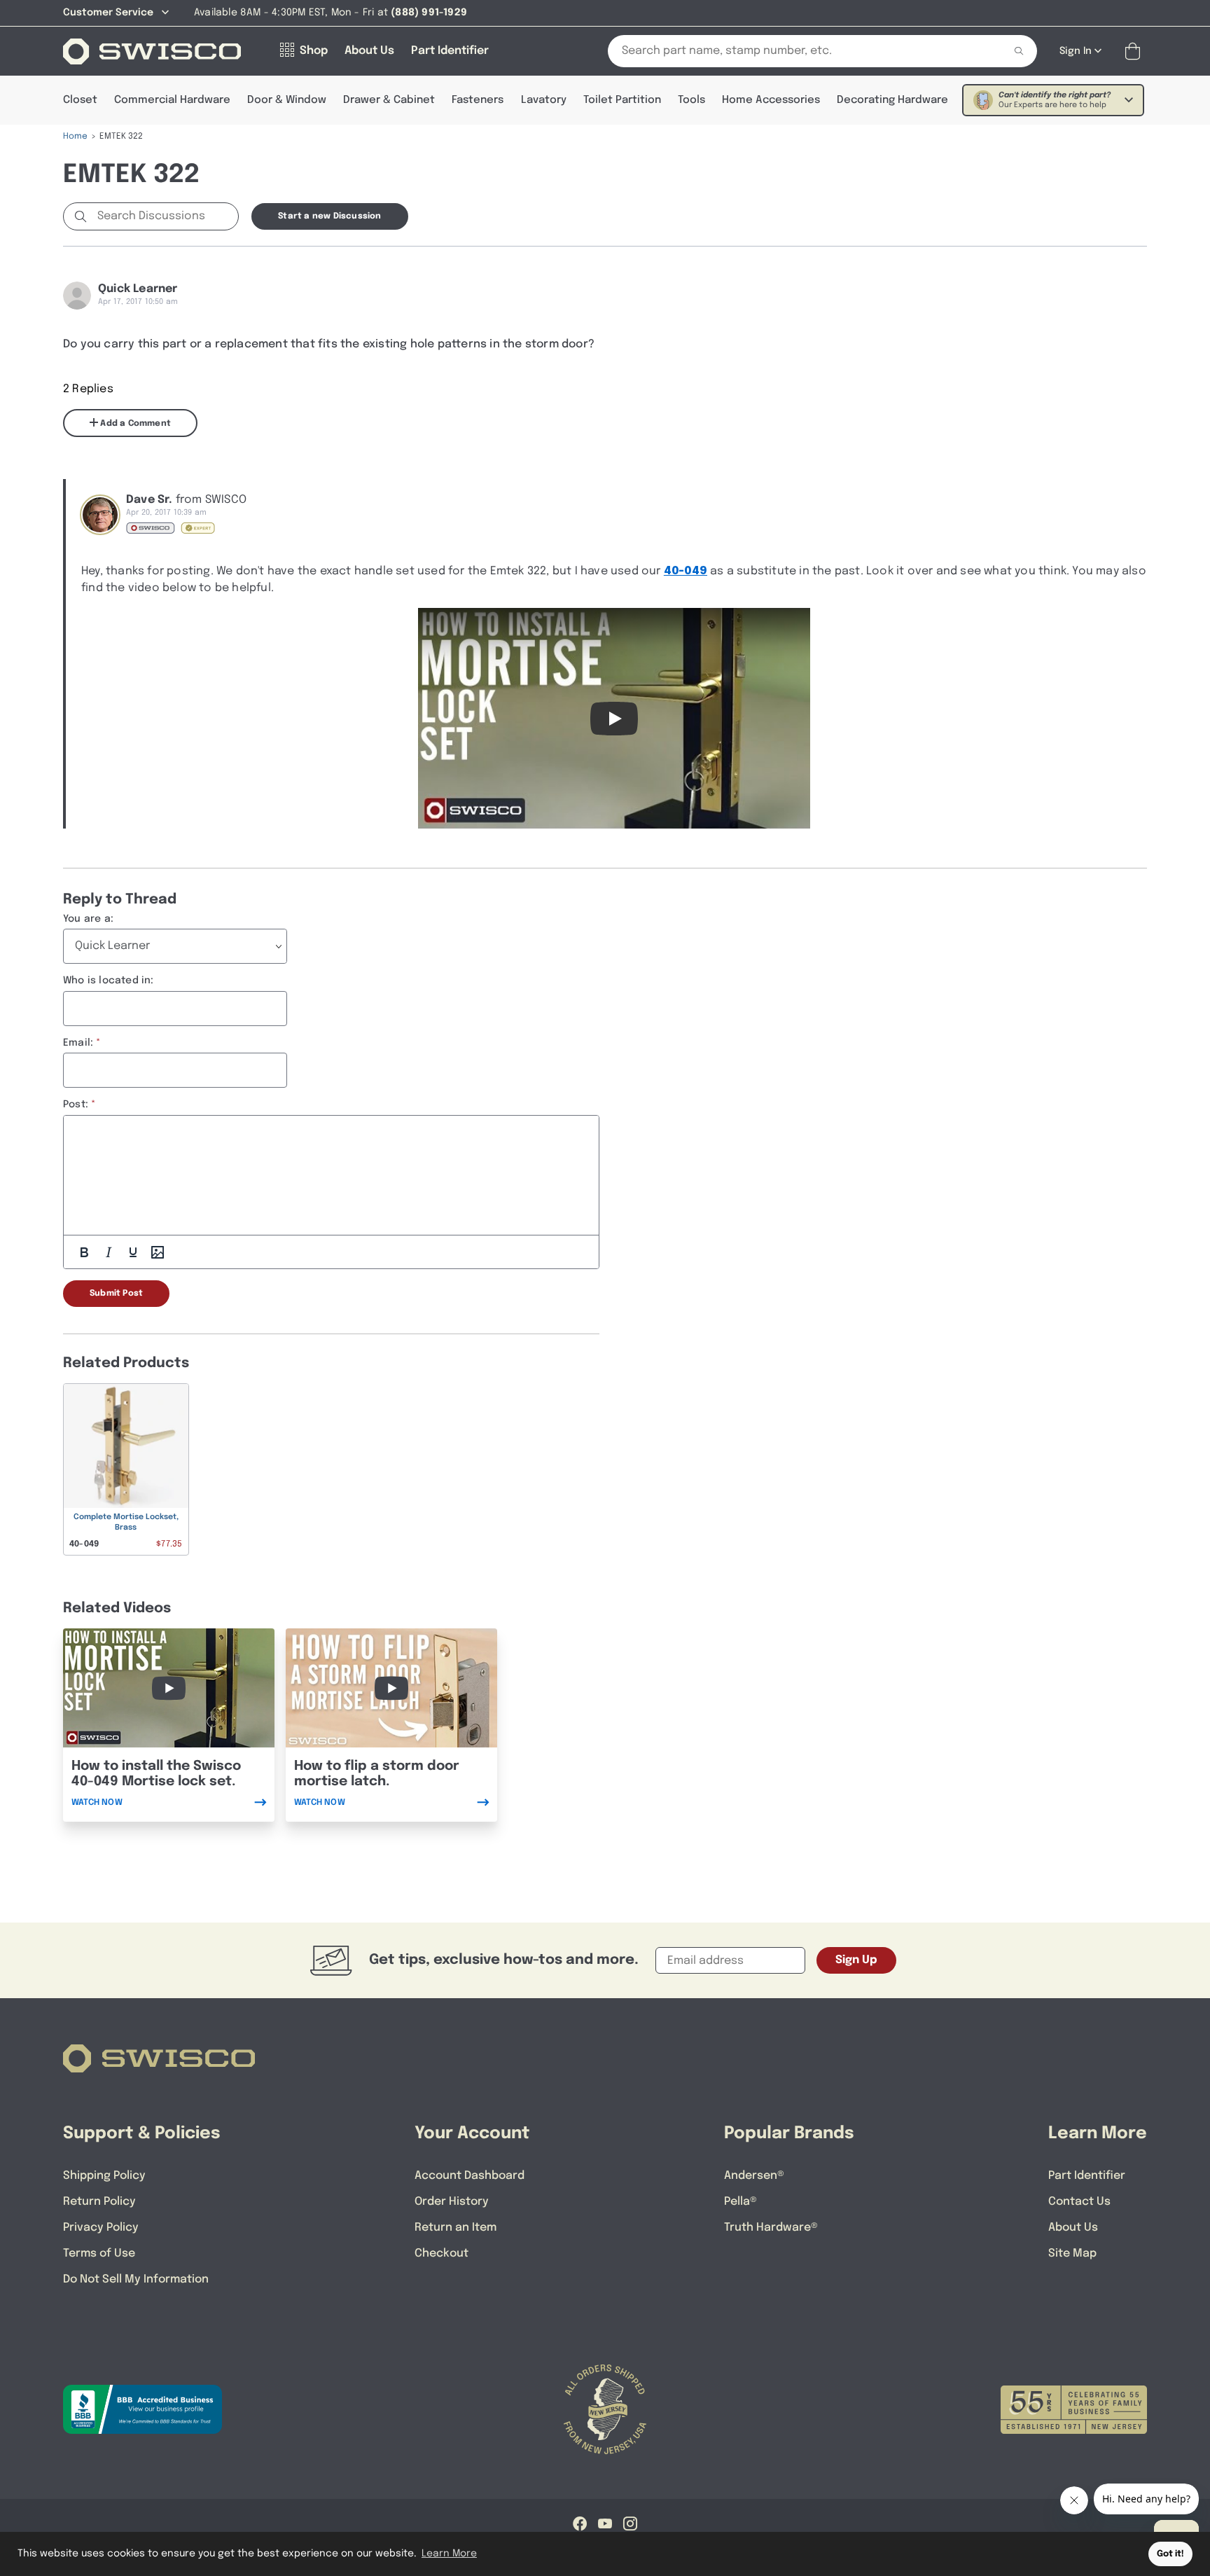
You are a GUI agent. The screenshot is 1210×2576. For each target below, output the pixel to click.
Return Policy (99, 2202)
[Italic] (109, 1252)
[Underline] (133, 1252)
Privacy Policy (101, 2228)
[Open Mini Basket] (1135, 51)
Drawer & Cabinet (389, 100)
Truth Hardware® (771, 2228)
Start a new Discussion (329, 216)
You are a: (88, 919)
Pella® (740, 2202)
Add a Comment (134, 424)
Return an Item (456, 2228)
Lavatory (544, 100)
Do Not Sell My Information (136, 2279)
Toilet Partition (622, 100)
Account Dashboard (470, 2176)
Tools (691, 100)
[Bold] (84, 1252)
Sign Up (856, 1960)
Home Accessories (771, 100)
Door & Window (287, 100)
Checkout (441, 2253)
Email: (78, 1043)
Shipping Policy (104, 2176)
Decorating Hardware (892, 100)
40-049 (686, 571)
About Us (1073, 2228)
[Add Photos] (158, 1252)
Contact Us (1079, 2202)
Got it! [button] (1170, 2554)
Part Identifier (1087, 2176)
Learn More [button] (449, 2554)
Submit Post (116, 1294)
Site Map (1072, 2253)
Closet (80, 100)
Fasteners (478, 100)
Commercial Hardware (172, 100)
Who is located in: (109, 981)
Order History (452, 2202)
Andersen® (754, 2176)
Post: (76, 1105)
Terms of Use (99, 2253)
